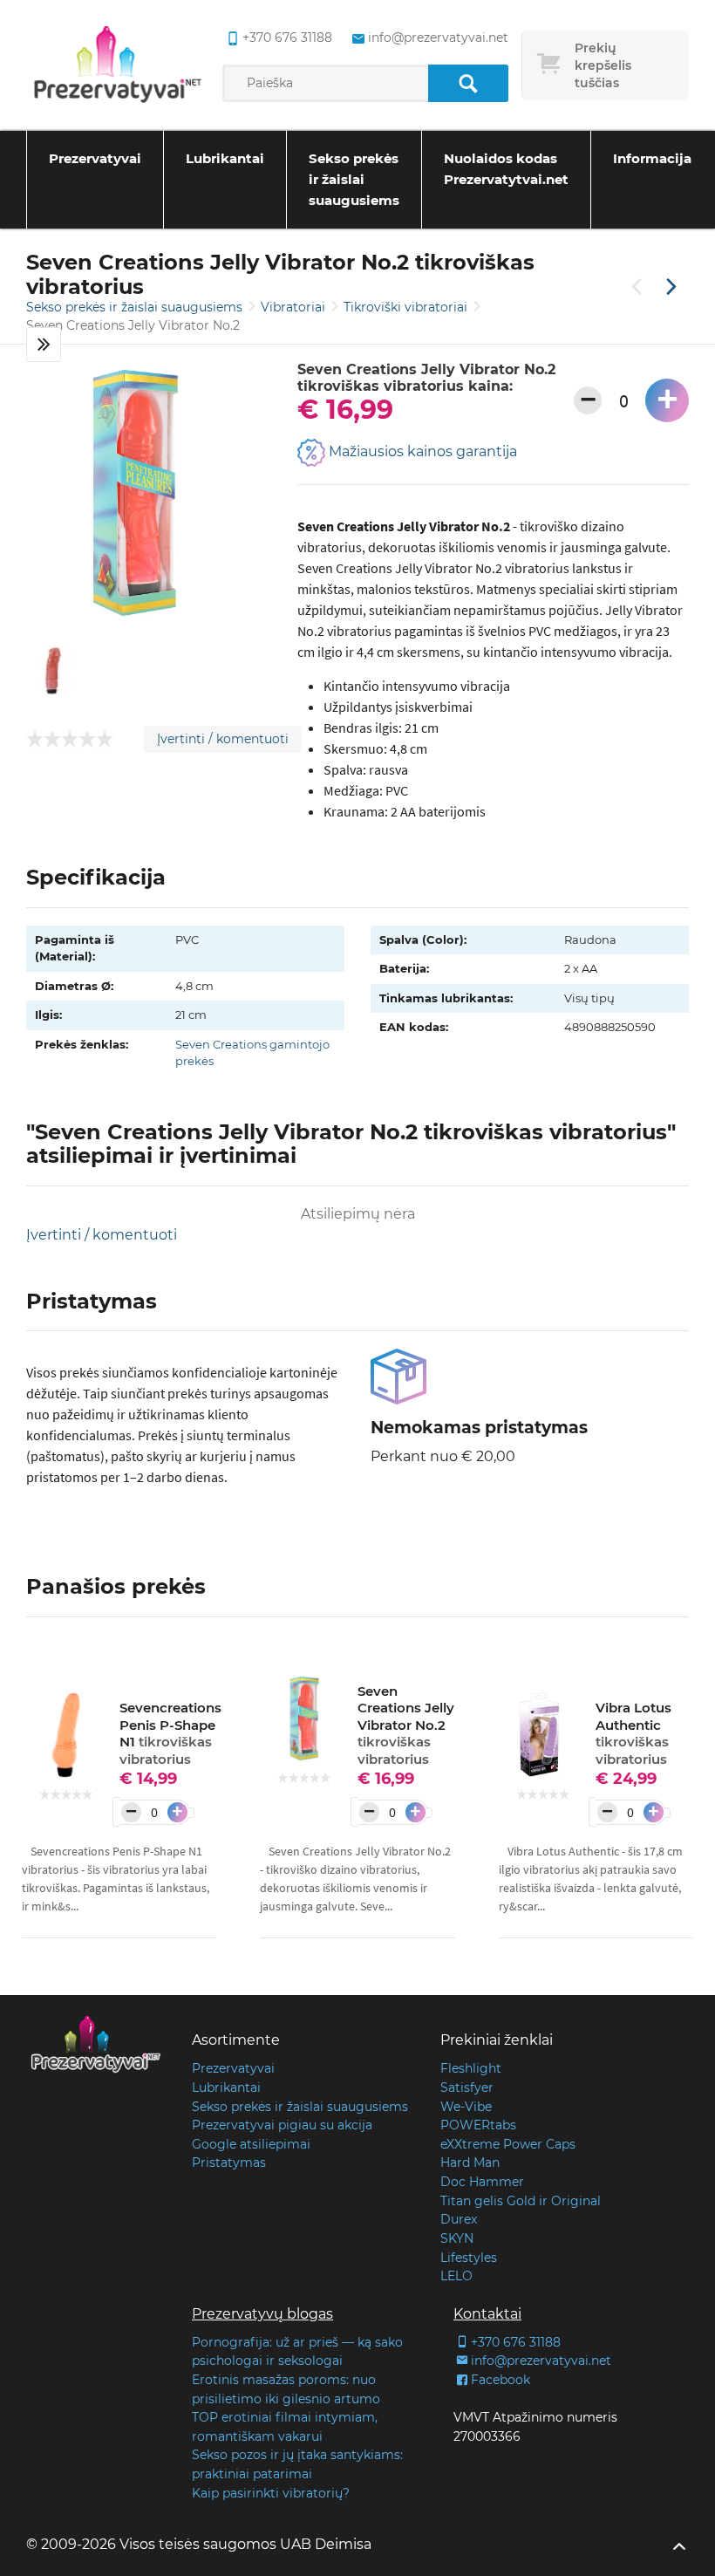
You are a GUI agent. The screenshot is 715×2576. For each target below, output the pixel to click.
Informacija (652, 158)
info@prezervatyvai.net (438, 38)
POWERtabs (478, 2125)
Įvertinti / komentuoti (223, 739)
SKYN (457, 2238)
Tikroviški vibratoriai (407, 307)
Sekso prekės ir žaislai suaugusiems (354, 179)
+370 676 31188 (287, 38)
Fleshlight (471, 2068)
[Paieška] (468, 83)
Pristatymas (229, 2163)
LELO (456, 2276)
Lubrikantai (225, 158)
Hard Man (470, 2163)
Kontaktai (487, 2314)
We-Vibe (466, 2107)
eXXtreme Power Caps (508, 2144)
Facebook (500, 2380)
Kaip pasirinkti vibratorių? (271, 2493)
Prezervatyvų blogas (262, 2314)
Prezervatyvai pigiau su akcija (282, 2125)
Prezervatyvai (95, 158)
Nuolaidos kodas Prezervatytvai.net (506, 169)
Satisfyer (467, 2087)
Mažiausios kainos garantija (421, 451)
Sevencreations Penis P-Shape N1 (170, 1733)
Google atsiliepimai (251, 2144)
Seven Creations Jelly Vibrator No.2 (406, 1725)
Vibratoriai (295, 307)
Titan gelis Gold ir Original (521, 2201)
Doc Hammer (482, 2182)
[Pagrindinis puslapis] (118, 65)
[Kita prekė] (671, 288)
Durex (459, 2219)
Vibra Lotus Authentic (633, 1733)
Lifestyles (469, 2258)
